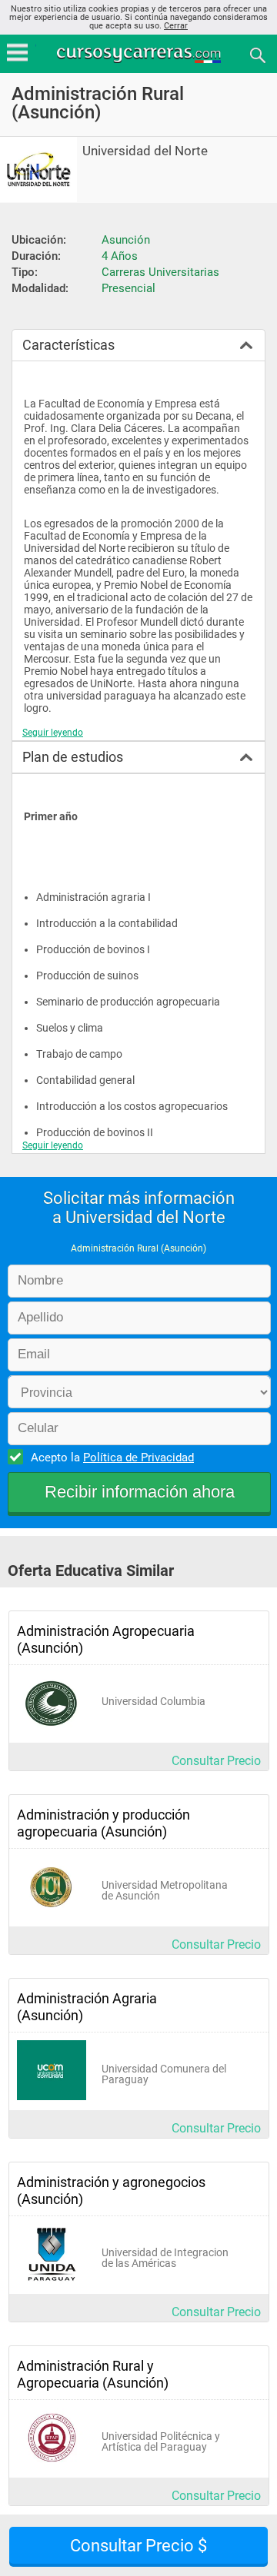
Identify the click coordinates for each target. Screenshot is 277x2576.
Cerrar (176, 26)
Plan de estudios (73, 757)
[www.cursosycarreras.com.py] (140, 54)
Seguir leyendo (53, 733)
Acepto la (112, 1458)
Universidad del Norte (145, 151)
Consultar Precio (216, 1761)
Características (68, 345)
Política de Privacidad (138, 1458)
